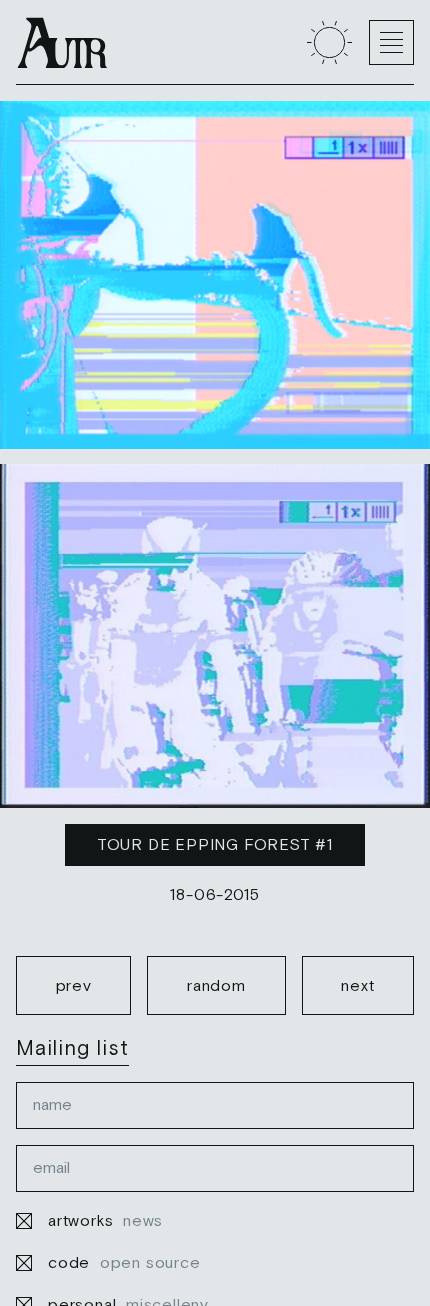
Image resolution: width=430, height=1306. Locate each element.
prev (74, 985)
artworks (105, 1220)
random (216, 985)
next (357, 985)
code (124, 1262)
